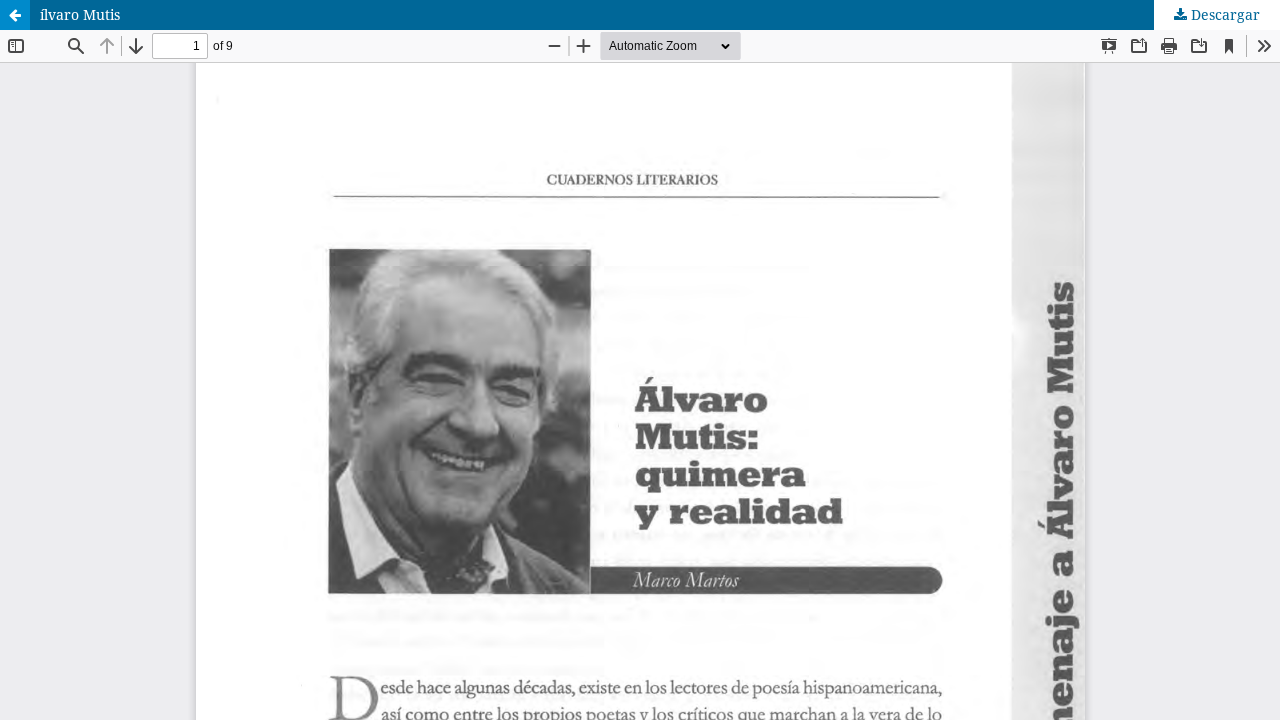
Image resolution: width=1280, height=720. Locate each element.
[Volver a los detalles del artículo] (15, 15)
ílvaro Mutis (80, 14)
